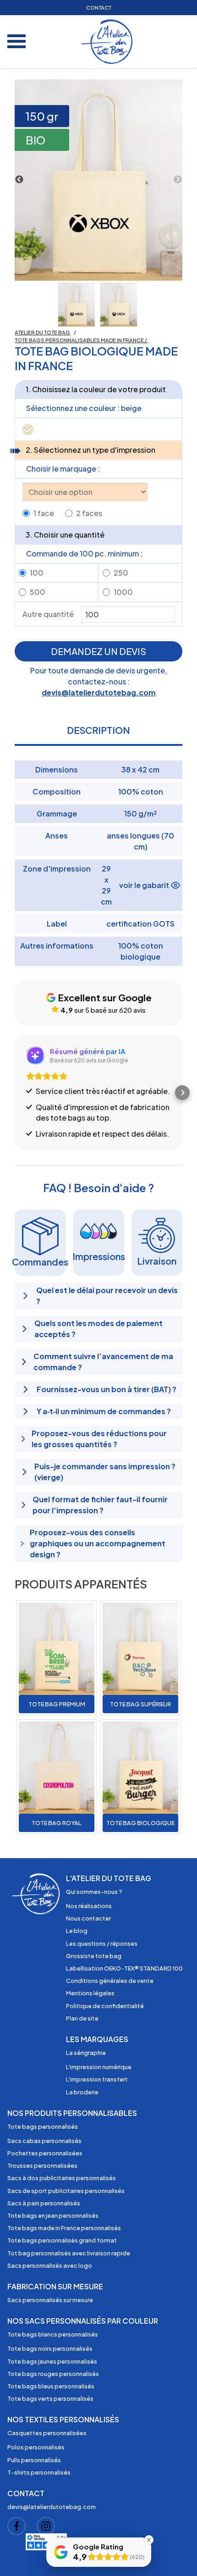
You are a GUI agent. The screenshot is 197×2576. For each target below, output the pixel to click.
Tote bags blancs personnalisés (53, 2334)
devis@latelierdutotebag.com (99, 692)
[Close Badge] (149, 2540)
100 (37, 573)
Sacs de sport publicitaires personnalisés (66, 2191)
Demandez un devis (98, 651)
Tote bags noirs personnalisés (50, 2348)
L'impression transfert (97, 2079)
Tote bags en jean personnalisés (53, 2215)
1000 (123, 592)
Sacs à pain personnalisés (44, 2203)
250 (121, 573)
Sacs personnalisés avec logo (50, 2265)
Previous (19, 180)
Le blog (77, 1931)
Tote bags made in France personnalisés (64, 2228)
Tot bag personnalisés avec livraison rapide (69, 2253)
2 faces (89, 513)
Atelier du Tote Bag (42, 332)
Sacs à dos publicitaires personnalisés (62, 2178)
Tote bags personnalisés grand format (62, 2240)
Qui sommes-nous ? (94, 1892)
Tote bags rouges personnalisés (53, 2374)
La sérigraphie (86, 2053)
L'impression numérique (99, 2067)
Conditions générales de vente (110, 1981)
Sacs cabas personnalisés (44, 2141)
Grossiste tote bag (94, 1956)
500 (38, 592)
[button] (15, 1093)
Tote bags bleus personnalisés (51, 2386)
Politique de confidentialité (105, 2006)
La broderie (82, 2092)
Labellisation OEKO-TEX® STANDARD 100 (124, 1968)
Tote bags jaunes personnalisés (52, 2361)
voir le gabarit (144, 885)
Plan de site (82, 2018)
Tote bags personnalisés (43, 2126)
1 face (44, 513)
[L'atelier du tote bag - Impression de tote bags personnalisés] (108, 42)
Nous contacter (88, 1918)
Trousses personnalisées (42, 2165)
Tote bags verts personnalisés (50, 2398)
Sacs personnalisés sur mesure (50, 2300)
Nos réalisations (89, 1906)
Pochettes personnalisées (45, 2153)
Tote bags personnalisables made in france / (81, 340)
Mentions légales (90, 1993)
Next (178, 180)
